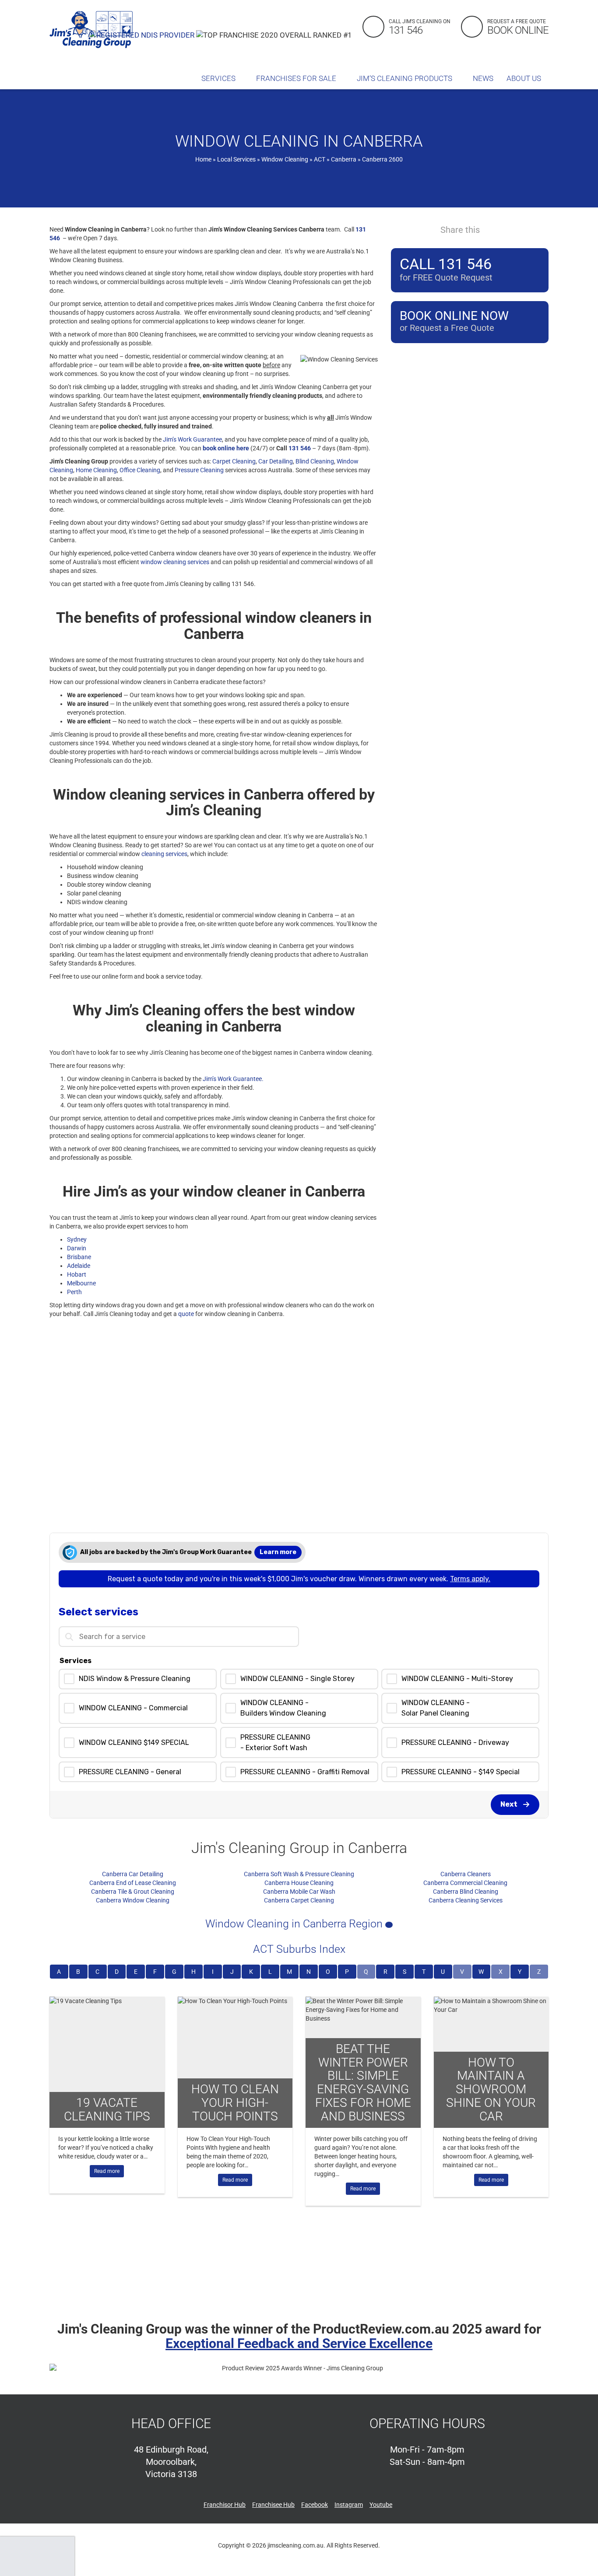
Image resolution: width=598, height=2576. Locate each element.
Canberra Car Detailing (133, 1874)
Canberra (344, 159)
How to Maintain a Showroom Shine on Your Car (491, 2089)
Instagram (349, 2505)
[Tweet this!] (509, 229)
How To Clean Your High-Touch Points (235, 2103)
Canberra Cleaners (466, 1874)
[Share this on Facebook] (493, 229)
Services (219, 78)
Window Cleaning (285, 159)
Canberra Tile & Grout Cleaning (133, 1892)
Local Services (236, 159)
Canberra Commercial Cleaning (465, 1883)
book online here (226, 448)
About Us (525, 78)
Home (203, 159)
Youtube (381, 2505)
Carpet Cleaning (234, 461)
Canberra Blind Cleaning (466, 1892)
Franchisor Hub (225, 2505)
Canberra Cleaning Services (466, 1900)
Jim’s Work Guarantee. (233, 1079)
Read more (107, 2171)
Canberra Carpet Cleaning (299, 1900)
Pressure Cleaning (199, 470)
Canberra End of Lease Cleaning (133, 1883)
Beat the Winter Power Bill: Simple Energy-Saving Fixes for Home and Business (363, 2083)
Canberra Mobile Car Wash (299, 1892)
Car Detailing (276, 461)
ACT (320, 159)
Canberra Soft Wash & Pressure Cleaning (299, 1874)
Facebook (315, 2505)
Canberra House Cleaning (299, 1883)
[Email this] (541, 229)
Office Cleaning (140, 470)
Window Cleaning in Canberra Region (295, 1924)
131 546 (300, 448)
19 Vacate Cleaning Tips (107, 2109)
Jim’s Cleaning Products (405, 78)
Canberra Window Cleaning (133, 1900)
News (483, 78)
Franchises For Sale (297, 78)
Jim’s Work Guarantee (192, 439)
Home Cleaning (96, 470)
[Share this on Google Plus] (525, 229)
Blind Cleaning (315, 461)
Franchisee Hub (273, 2505)
